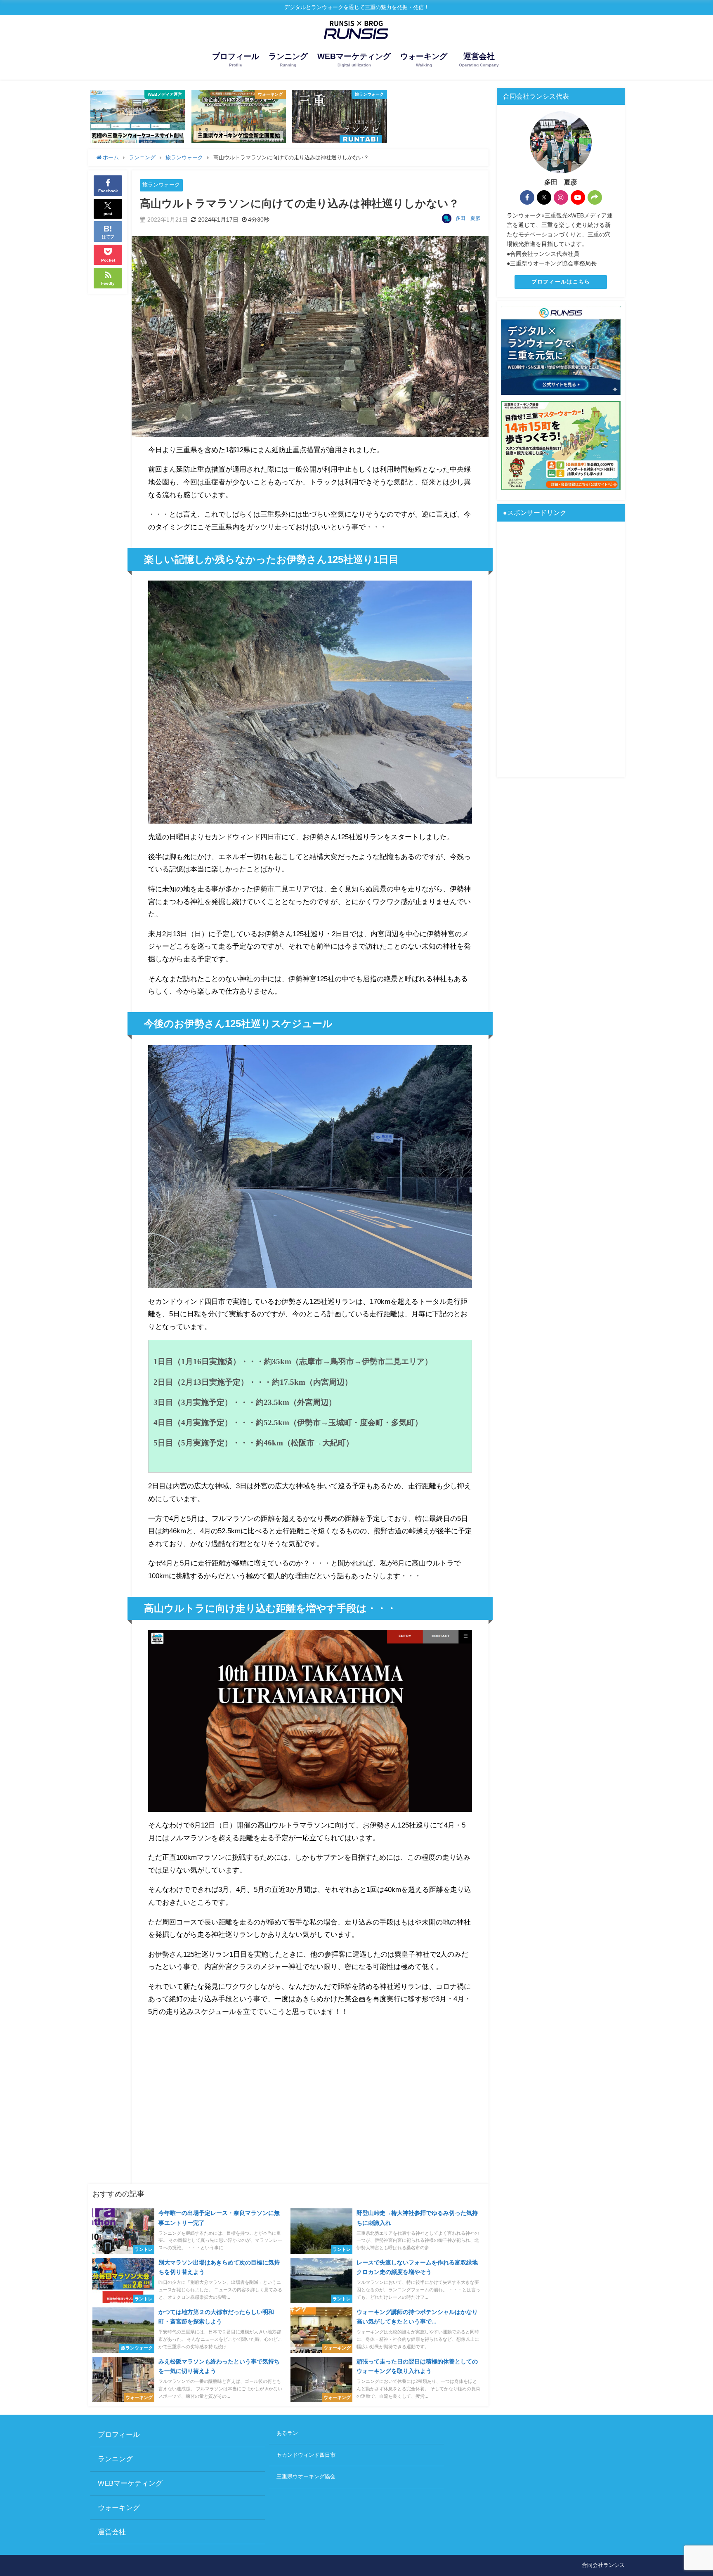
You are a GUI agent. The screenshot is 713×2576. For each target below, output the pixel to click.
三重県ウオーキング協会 (306, 2476)
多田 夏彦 (468, 218)
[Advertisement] (310, 2089)
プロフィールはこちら (561, 282)
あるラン (287, 2433)
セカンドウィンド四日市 (306, 2455)
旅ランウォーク (161, 185)
